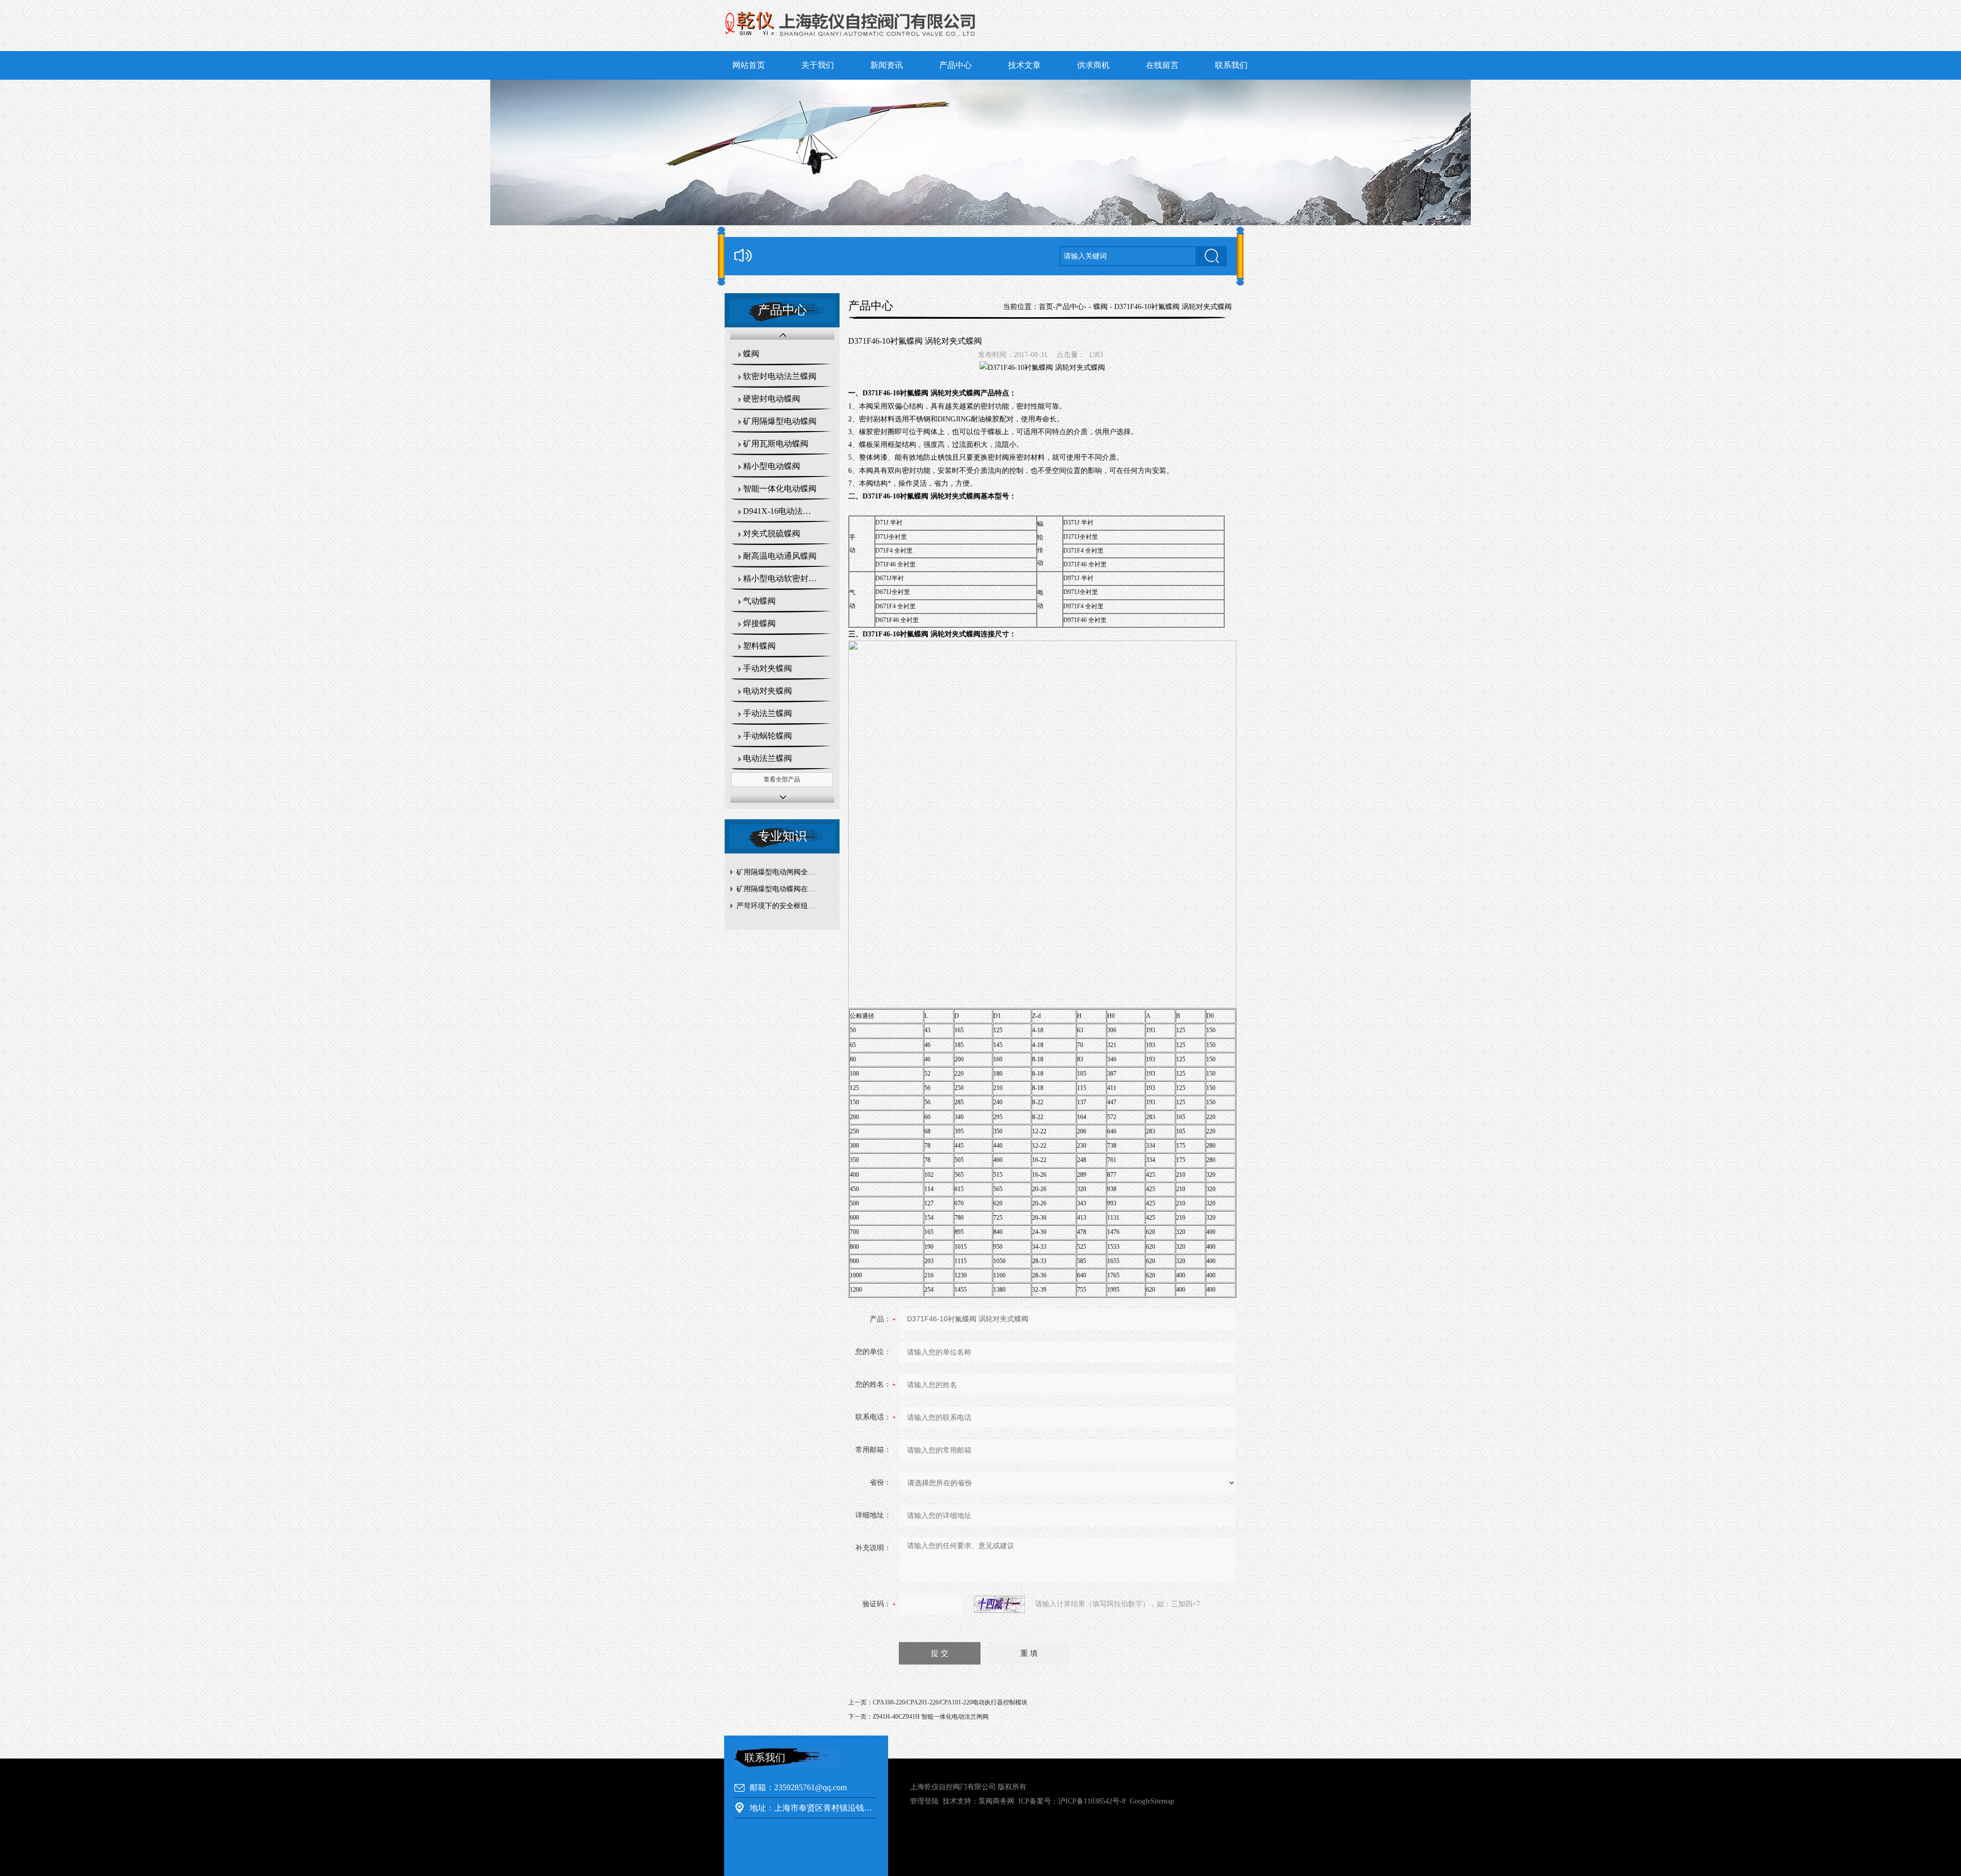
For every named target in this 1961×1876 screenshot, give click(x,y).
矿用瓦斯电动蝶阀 (776, 444)
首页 (1046, 307)
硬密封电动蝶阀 (772, 399)
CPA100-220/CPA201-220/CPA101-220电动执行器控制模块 (950, 1702)
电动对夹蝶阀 (768, 691)
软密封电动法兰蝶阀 (780, 376)
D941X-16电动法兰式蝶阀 (788, 511)
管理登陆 (924, 1801)
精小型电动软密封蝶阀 (784, 578)
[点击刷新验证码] (999, 1604)
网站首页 (749, 65)
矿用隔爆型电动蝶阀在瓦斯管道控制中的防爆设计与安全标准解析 (785, 889)
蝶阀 (751, 354)
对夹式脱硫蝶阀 (772, 533)
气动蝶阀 (759, 601)
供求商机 (1093, 65)
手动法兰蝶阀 (768, 713)
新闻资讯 (887, 65)
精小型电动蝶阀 (772, 466)
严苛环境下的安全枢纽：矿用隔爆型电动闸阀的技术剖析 (785, 906)
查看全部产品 (782, 779)
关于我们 (818, 65)
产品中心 (955, 65)
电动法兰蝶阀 (768, 758)
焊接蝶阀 (759, 623)
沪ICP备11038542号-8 (1092, 1801)
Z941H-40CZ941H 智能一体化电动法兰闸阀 (931, 1717)
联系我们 (1231, 65)
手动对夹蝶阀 (768, 668)
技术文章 (1024, 65)
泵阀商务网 (996, 1801)
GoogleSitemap (1152, 1801)
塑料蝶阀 (759, 646)
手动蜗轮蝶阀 (768, 736)
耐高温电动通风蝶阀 (780, 556)
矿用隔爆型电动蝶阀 (780, 421)
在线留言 (1162, 65)
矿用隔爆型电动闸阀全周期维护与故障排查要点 (785, 872)
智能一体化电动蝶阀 (780, 489)
